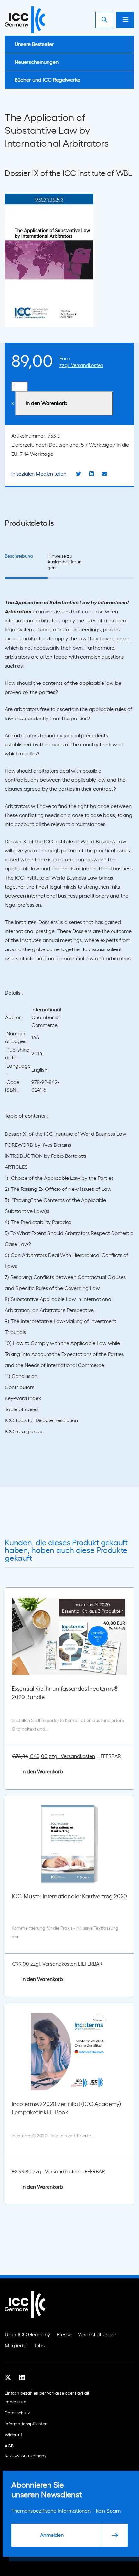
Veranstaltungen (97, 2335)
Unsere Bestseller (34, 44)
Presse (64, 2335)
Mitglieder (16, 2346)
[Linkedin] (22, 2377)
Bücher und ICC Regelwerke (47, 80)
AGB (9, 2446)
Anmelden (52, 2535)
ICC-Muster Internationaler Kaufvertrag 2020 (69, 1897)
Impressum (16, 2402)
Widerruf (14, 2435)
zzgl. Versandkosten (81, 366)
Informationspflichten (26, 2424)
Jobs (40, 2346)
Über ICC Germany (27, 2335)
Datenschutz (17, 2413)
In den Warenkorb (46, 403)
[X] (8, 2377)
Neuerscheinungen (37, 62)
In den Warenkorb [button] (42, 1772)
